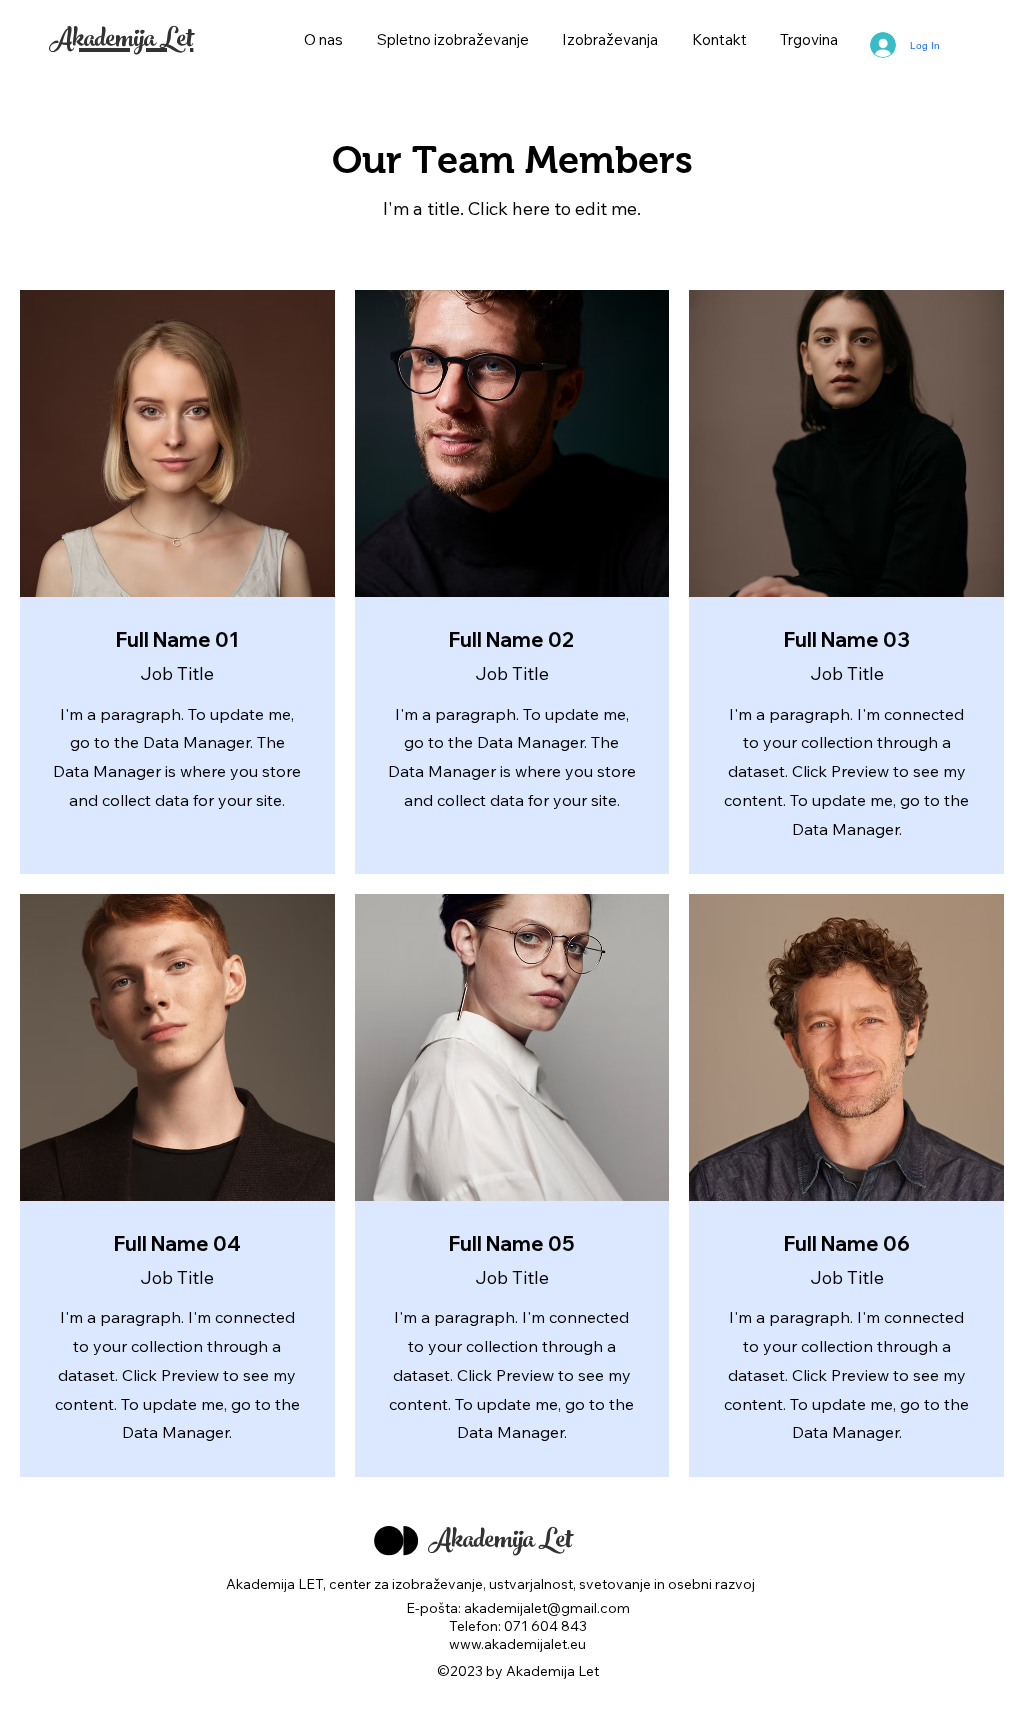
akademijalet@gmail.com (547, 1608)
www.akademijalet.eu (517, 1644)
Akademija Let (121, 42)
